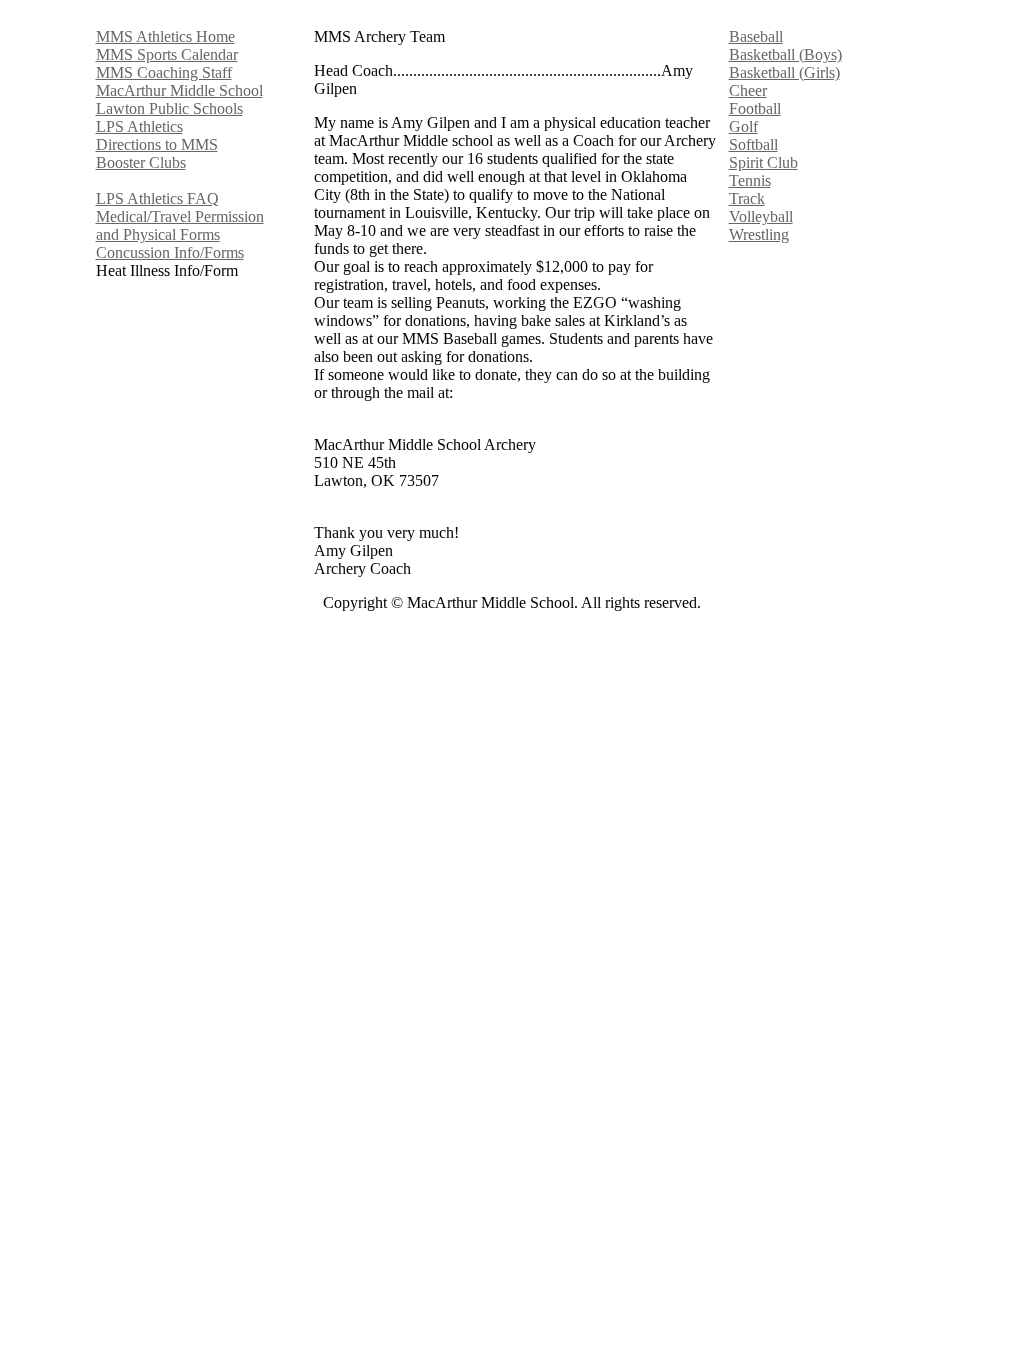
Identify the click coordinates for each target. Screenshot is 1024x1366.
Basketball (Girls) (784, 72)
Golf (743, 126)
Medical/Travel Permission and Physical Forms (180, 225)
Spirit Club (763, 162)
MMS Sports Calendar (167, 54)
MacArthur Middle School (179, 90)
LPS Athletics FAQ (157, 198)
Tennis (750, 180)
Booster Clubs (141, 162)
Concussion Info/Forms (170, 252)
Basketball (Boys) (785, 54)
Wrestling (759, 234)
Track (747, 198)
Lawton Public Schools (169, 108)
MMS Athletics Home (165, 36)
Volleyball (761, 216)
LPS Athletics (139, 126)
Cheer (748, 90)
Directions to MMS (157, 144)
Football (755, 108)
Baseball (756, 36)
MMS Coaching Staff (164, 72)
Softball (753, 144)
